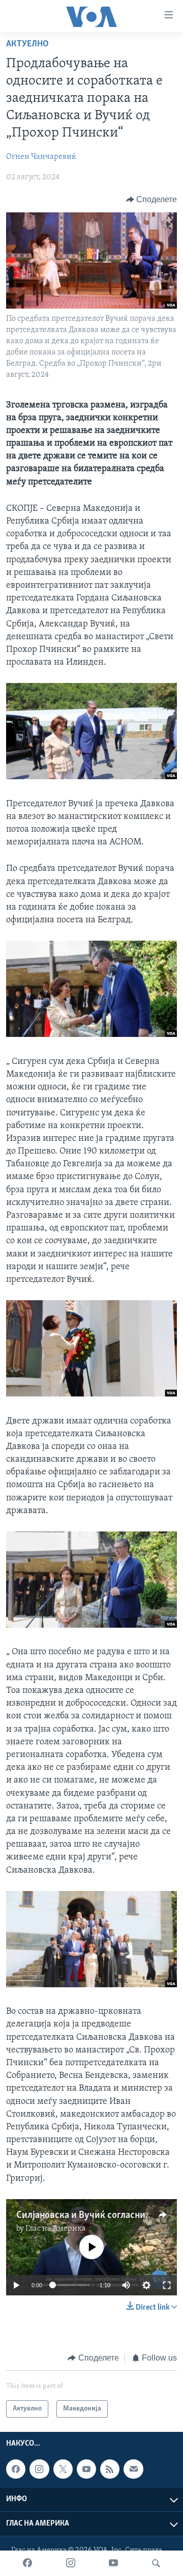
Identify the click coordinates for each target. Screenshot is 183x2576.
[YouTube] (113, 2563)
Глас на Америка (56, 2229)
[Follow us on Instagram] (39, 2469)
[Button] (152, 200)
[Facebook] (27, 2563)
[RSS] (110, 2469)
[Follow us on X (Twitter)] (63, 2469)
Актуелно (27, 44)
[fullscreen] (167, 2285)
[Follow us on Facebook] (16, 2469)
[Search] (156, 2563)
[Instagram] (71, 2563)
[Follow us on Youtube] (86, 2469)
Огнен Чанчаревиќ (41, 157)
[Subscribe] (133, 2469)
